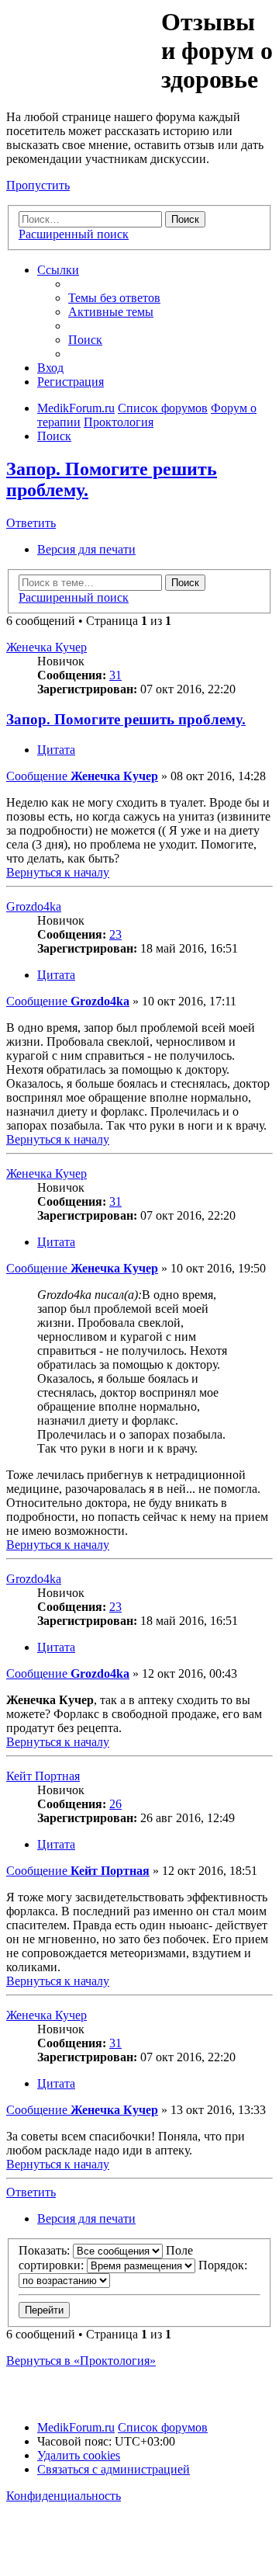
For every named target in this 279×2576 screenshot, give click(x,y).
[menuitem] (114, 298)
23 (115, 934)
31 (115, 675)
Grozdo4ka (34, 906)
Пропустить (38, 185)
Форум (83, 43)
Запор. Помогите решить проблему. (126, 719)
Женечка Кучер (46, 647)
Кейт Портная (43, 1776)
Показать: (46, 2250)
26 (115, 1804)
